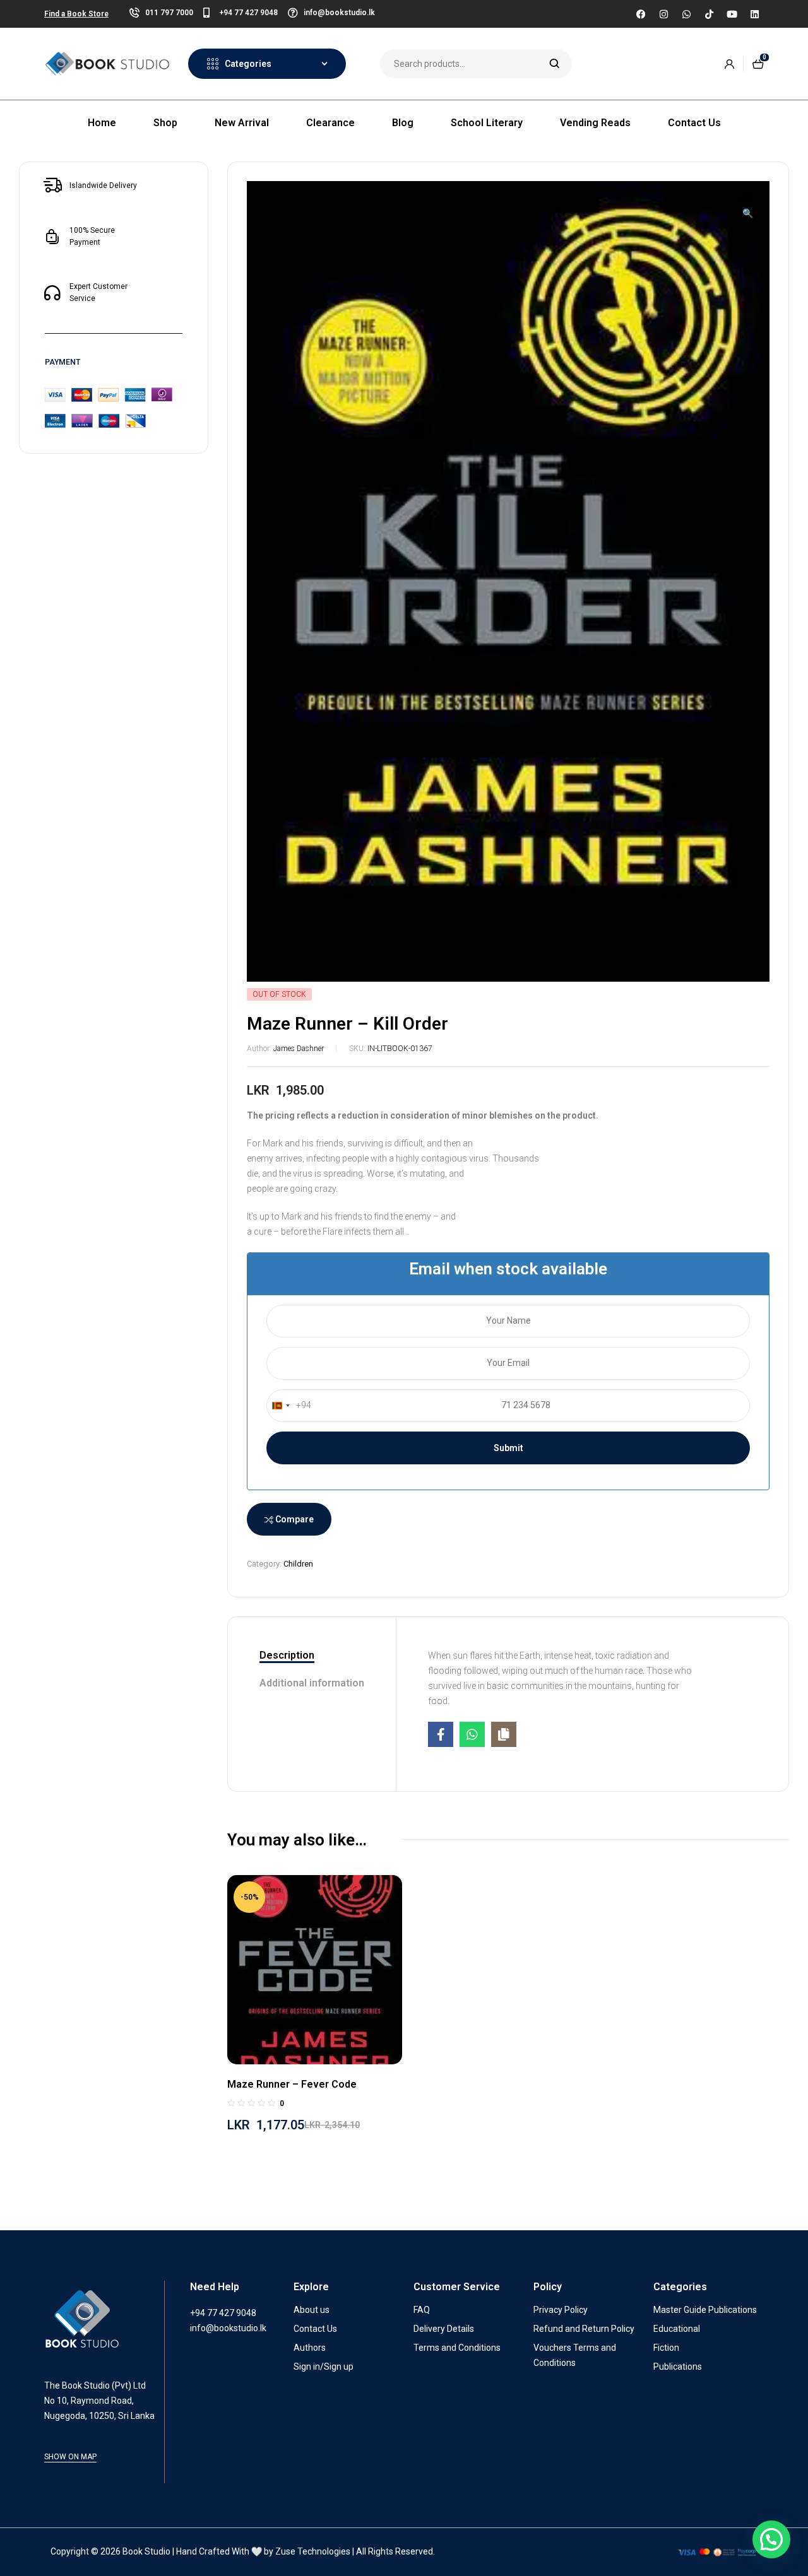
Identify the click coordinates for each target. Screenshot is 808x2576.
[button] (747, 208)
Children (298, 1564)
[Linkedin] (754, 14)
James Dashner (299, 1049)
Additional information (312, 1683)
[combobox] (289, 1406)
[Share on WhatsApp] (472, 1734)
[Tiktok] (709, 14)
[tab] (312, 1656)
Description (287, 1655)
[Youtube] (732, 14)
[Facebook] (641, 14)
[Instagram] (663, 14)
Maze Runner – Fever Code (292, 2084)
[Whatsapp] (686, 14)
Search (555, 64)
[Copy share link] (504, 1734)
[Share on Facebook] (441, 1734)
